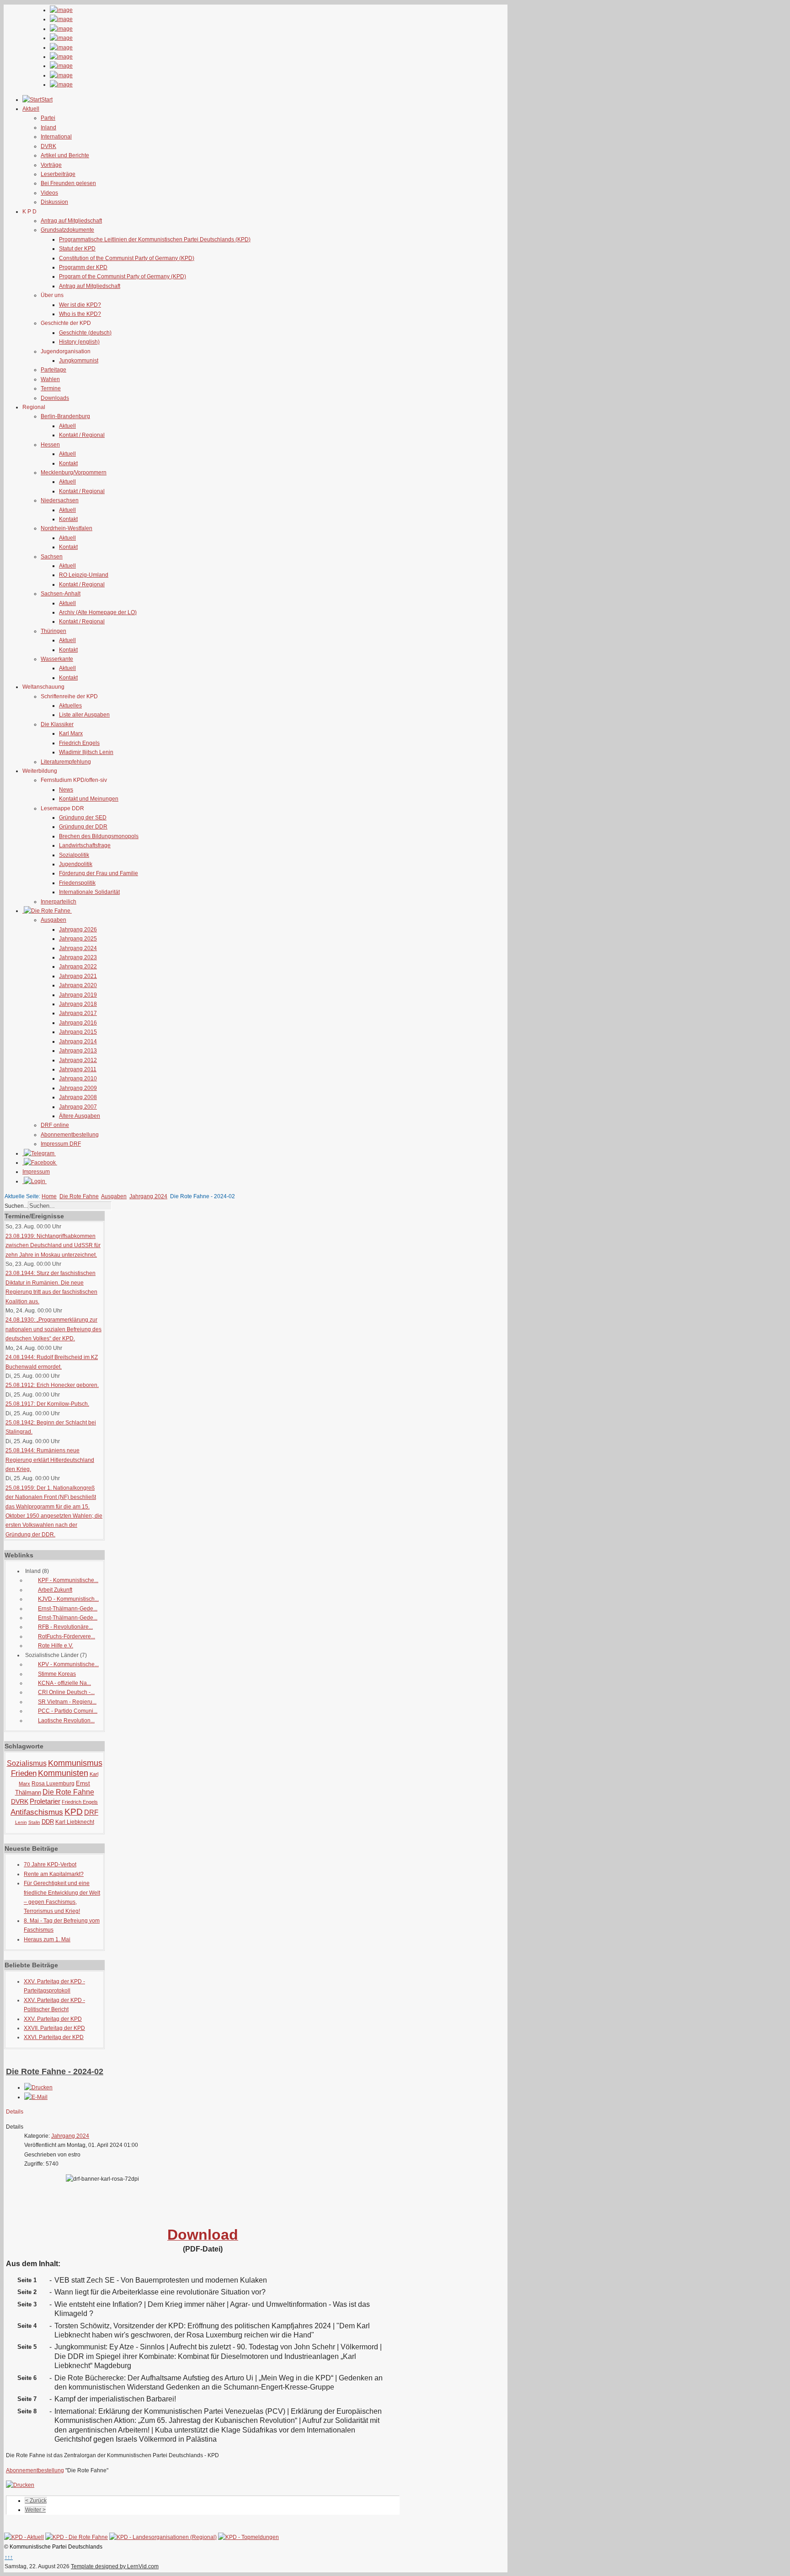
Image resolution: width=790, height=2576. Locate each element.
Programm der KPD (83, 267)
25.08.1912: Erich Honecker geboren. (52, 1385)
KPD (74, 1812)
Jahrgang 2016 (78, 1023)
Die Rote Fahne (79, 1196)
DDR (48, 1822)
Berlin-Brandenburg (65, 416)
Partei (48, 118)
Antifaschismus (37, 1812)
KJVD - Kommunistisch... (68, 1599)
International (56, 137)
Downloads (55, 398)
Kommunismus (75, 1763)
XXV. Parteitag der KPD (53, 2019)
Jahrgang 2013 (78, 1051)
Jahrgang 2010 (78, 1078)
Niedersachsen (60, 500)
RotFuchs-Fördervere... (67, 1636)
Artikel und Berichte (65, 155)
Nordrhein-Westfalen (67, 528)
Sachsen (52, 557)
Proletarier (45, 1801)
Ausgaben (53, 920)
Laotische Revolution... (66, 1721)
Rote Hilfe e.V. (56, 1646)
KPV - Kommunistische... (68, 1664)
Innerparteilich (59, 902)
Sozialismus (27, 1763)
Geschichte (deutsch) (85, 333)
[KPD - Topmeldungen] (248, 2537)
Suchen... (16, 1206)
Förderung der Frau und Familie (99, 873)
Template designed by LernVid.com (115, 2566)
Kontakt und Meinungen (89, 799)
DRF (91, 1812)
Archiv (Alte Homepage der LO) (98, 612)
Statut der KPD (77, 249)
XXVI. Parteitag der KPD (54, 2037)
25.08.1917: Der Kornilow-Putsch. (47, 1404)
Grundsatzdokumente (67, 230)
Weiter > (35, 2510)
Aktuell (67, 426)
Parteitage (53, 370)
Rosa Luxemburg (53, 1784)
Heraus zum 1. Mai (47, 1939)
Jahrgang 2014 (78, 1041)
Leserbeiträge (58, 174)
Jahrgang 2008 (78, 1097)
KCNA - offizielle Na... (64, 1683)
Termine (51, 388)
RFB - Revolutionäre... (65, 1627)
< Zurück (36, 2501)
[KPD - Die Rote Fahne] (77, 2537)
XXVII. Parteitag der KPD (54, 2028)
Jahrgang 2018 (78, 1004)
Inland (48, 127)
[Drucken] (38, 2087)
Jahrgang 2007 (78, 1107)
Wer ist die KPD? (80, 305)
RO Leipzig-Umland (84, 575)
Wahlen (50, 379)
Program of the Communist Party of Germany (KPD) (123, 276)
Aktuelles (70, 706)
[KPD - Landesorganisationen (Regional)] (163, 2537)
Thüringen (53, 631)
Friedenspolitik (77, 883)
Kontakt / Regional (82, 435)
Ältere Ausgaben (80, 1116)
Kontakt (68, 463)
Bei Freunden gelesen (68, 183)
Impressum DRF (61, 1144)
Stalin (34, 1822)
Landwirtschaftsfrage (85, 845)
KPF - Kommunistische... (68, 1580)
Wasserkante (57, 659)
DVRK (48, 146)
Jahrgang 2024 (78, 948)
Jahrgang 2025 (78, 939)
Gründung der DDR (83, 827)
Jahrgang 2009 (78, 1088)
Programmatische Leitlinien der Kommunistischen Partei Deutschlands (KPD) (155, 239)
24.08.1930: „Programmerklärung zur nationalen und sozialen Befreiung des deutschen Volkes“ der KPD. (53, 1329)
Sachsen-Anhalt (61, 594)
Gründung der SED (83, 818)
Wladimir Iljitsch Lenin (86, 752)
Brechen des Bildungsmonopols (99, 836)
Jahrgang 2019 (78, 995)
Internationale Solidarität (89, 892)
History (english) (79, 342)
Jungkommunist (79, 361)
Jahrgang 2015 (78, 1032)
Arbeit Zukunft (55, 1590)
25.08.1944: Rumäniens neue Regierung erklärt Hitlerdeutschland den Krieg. (50, 1460)
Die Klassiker (57, 724)
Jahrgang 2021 (78, 976)
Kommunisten (63, 1773)
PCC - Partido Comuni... (68, 1711)
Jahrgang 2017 (78, 1013)
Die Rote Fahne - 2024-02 (55, 2071)
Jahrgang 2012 (78, 1060)
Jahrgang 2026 (78, 929)
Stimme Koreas (57, 1674)
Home (49, 1196)
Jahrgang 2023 (78, 957)
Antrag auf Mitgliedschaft (71, 221)
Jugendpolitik (76, 864)
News (66, 790)
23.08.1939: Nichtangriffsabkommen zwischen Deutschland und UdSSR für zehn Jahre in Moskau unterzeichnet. (53, 1246)
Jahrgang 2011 (78, 1069)
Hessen (50, 445)
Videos (49, 193)
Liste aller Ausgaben (84, 715)
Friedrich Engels (79, 743)
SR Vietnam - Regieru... (67, 1702)
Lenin (21, 1822)
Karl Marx (71, 733)
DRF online (55, 1125)
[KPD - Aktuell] (24, 2537)
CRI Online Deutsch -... (66, 1692)
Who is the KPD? (80, 314)
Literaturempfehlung (66, 762)
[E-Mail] (36, 2097)
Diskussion (54, 202)
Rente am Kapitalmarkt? (54, 1874)
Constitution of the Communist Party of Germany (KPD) (127, 258)
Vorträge (51, 165)
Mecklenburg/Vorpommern (74, 473)
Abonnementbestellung (70, 1135)
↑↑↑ (9, 2557)
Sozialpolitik (74, 855)
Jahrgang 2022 (78, 967)
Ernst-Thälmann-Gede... (68, 1609)
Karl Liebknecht (75, 1822)
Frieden (24, 1773)
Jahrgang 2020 (78, 985)
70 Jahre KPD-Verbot (50, 1864)
